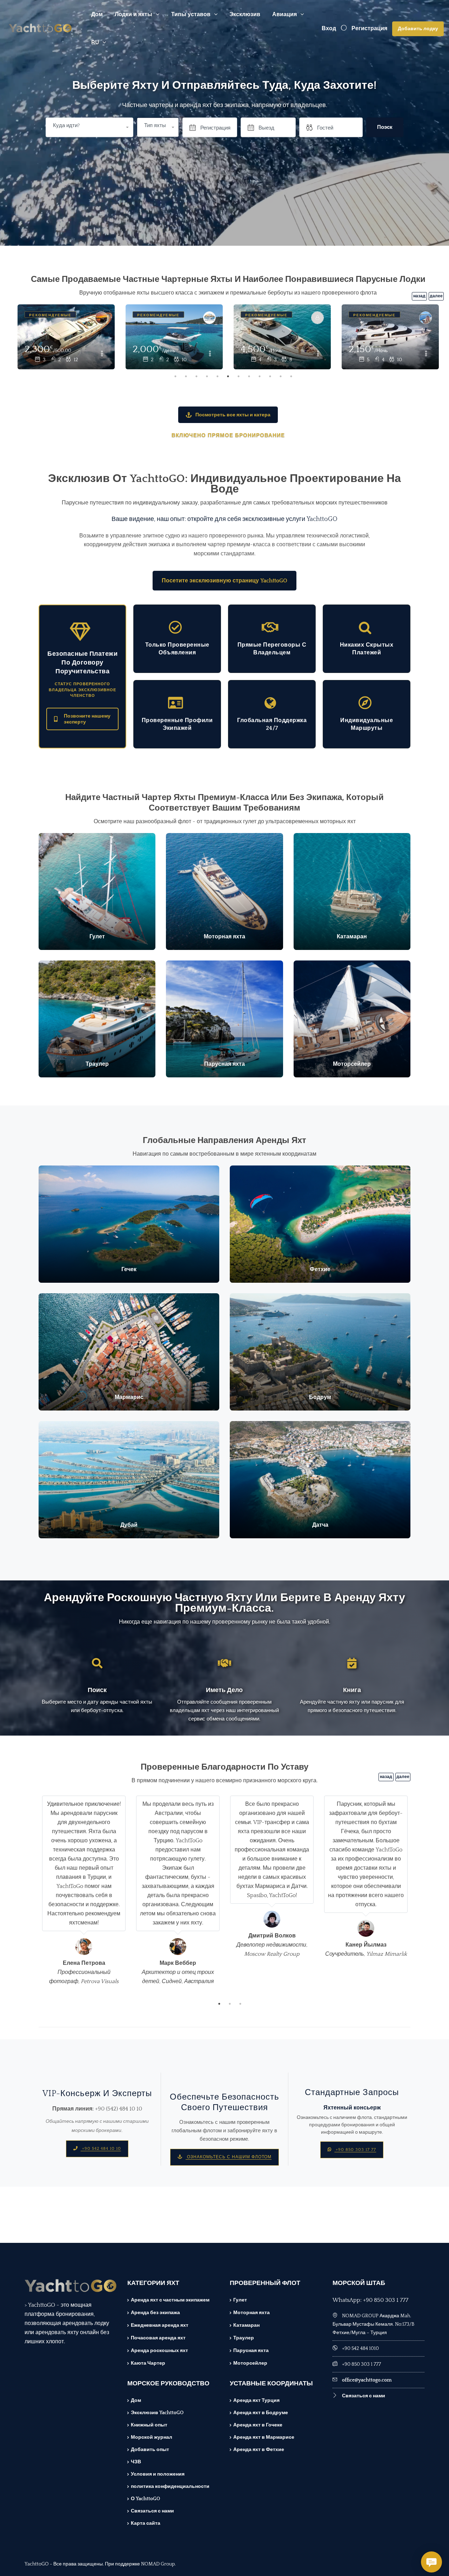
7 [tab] (239, 376)
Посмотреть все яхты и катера (233, 415)
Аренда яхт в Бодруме (261, 2413)
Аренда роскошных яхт (159, 2351)
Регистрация (369, 28)
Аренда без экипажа (155, 2313)
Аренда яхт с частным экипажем (170, 2300)
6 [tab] (228, 376)
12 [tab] (291, 376)
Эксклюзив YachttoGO (157, 2413)
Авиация (284, 14)
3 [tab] (196, 376)
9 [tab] (260, 376)
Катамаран (246, 2325)
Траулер (244, 2338)
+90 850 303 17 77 (355, 2150)
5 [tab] (217, 376)
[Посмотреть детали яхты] (66, 337)
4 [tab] (207, 376)
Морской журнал (152, 2437)
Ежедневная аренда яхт (160, 2325)
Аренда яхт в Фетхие (259, 2450)
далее (436, 296)
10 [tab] (270, 376)
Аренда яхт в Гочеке (258, 2425)
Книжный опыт (149, 2425)
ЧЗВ (136, 2462)
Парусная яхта (251, 2351)
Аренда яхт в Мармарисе (264, 2437)
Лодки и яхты (133, 14)
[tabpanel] (66, 338)
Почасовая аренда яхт (158, 2338)
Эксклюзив (245, 14)
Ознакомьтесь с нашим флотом (229, 2157)
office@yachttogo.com (367, 2380)
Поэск (385, 127)
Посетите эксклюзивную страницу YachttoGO (224, 581)
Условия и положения (158, 2474)
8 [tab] (249, 376)
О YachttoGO (145, 2499)
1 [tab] (175, 376)
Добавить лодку (418, 29)
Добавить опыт (150, 2450)
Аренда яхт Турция (256, 2400)
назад (419, 296)
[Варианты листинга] (102, 354)
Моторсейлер (250, 2363)
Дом (97, 14)
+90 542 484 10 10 (101, 2149)
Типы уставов (191, 14)
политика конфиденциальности (170, 2486)
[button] (158, 127)
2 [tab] (186, 376)
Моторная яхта (252, 2313)
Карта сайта (146, 2523)
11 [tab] (281, 376)
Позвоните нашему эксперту (87, 719)
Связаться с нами (152, 2511)
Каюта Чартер (148, 2363)
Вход (329, 28)
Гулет (240, 2300)
